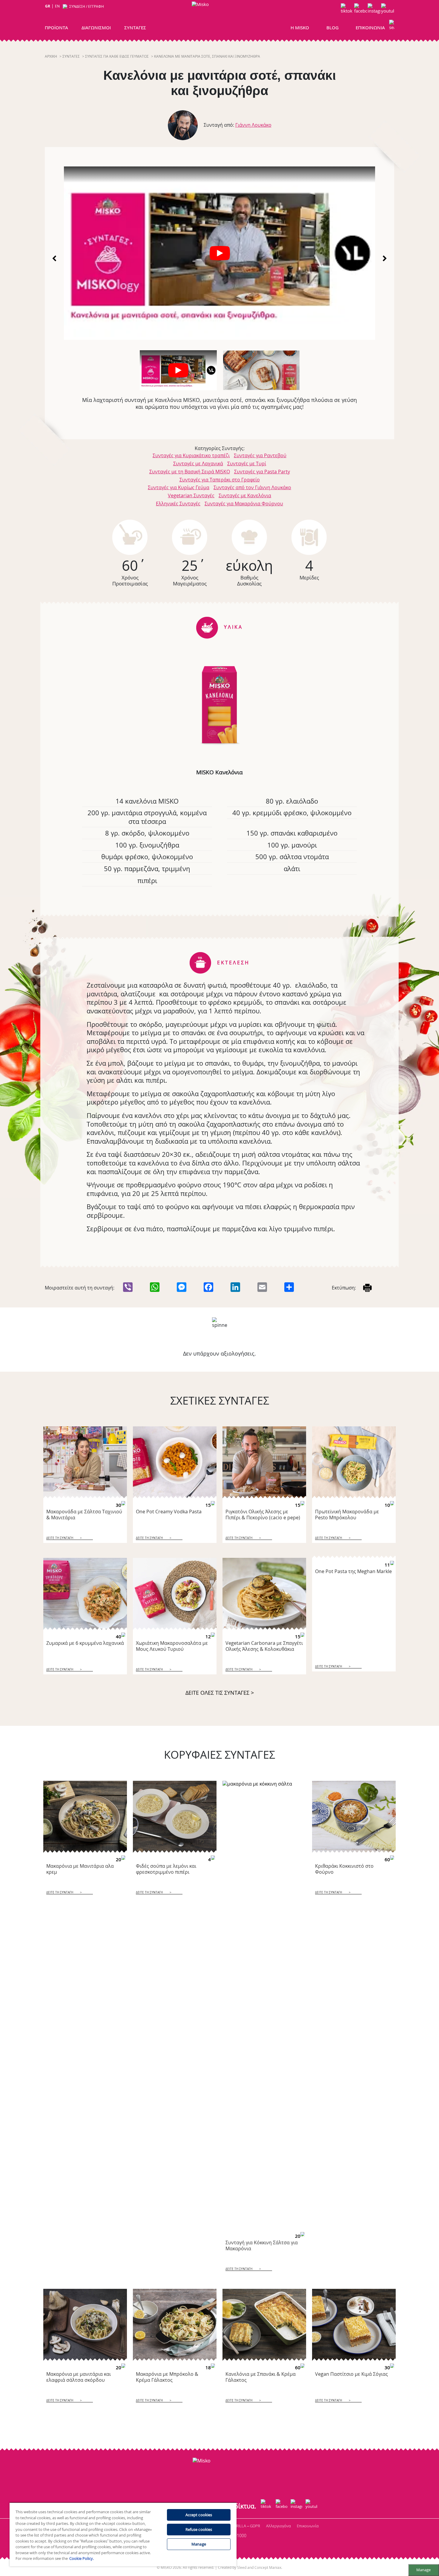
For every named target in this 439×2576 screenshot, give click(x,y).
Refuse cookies (199, 2529)
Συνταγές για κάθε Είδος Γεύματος (117, 56)
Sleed (242, 2567)
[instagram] (374, 10)
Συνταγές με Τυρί (247, 464)
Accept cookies (199, 2515)
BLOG (333, 27)
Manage (423, 2570)
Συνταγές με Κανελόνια (245, 495)
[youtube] (387, 10)
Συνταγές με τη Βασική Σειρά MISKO (190, 472)
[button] (392, 26)
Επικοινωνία (308, 2526)
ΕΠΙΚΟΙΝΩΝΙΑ (370, 27)
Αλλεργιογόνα (278, 2526)
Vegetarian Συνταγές (191, 495)
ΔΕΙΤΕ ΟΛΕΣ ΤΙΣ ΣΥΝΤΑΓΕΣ (220, 1693)
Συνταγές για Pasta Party (262, 472)
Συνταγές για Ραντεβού (260, 455)
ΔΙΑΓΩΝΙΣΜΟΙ (96, 27)
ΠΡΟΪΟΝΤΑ (56, 27)
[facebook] (361, 10)
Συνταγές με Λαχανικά (198, 464)
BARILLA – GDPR (246, 2526)
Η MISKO (300, 27)
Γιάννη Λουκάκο (253, 125)
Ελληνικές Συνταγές (178, 504)
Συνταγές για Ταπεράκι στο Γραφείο (220, 480)
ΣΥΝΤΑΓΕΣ (135, 27)
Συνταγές (71, 56)
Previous (55, 258)
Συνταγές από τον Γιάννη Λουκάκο (252, 487)
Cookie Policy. (82, 2558)
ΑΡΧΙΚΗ (51, 56)
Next (384, 258)
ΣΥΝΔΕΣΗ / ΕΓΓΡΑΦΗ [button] (87, 6)
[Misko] (218, 18)
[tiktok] (347, 10)
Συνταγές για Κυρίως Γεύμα (179, 487)
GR (48, 6)
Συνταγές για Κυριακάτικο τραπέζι (191, 455)
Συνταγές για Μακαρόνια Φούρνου (244, 504)
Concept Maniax (268, 2567)
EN (57, 6)
